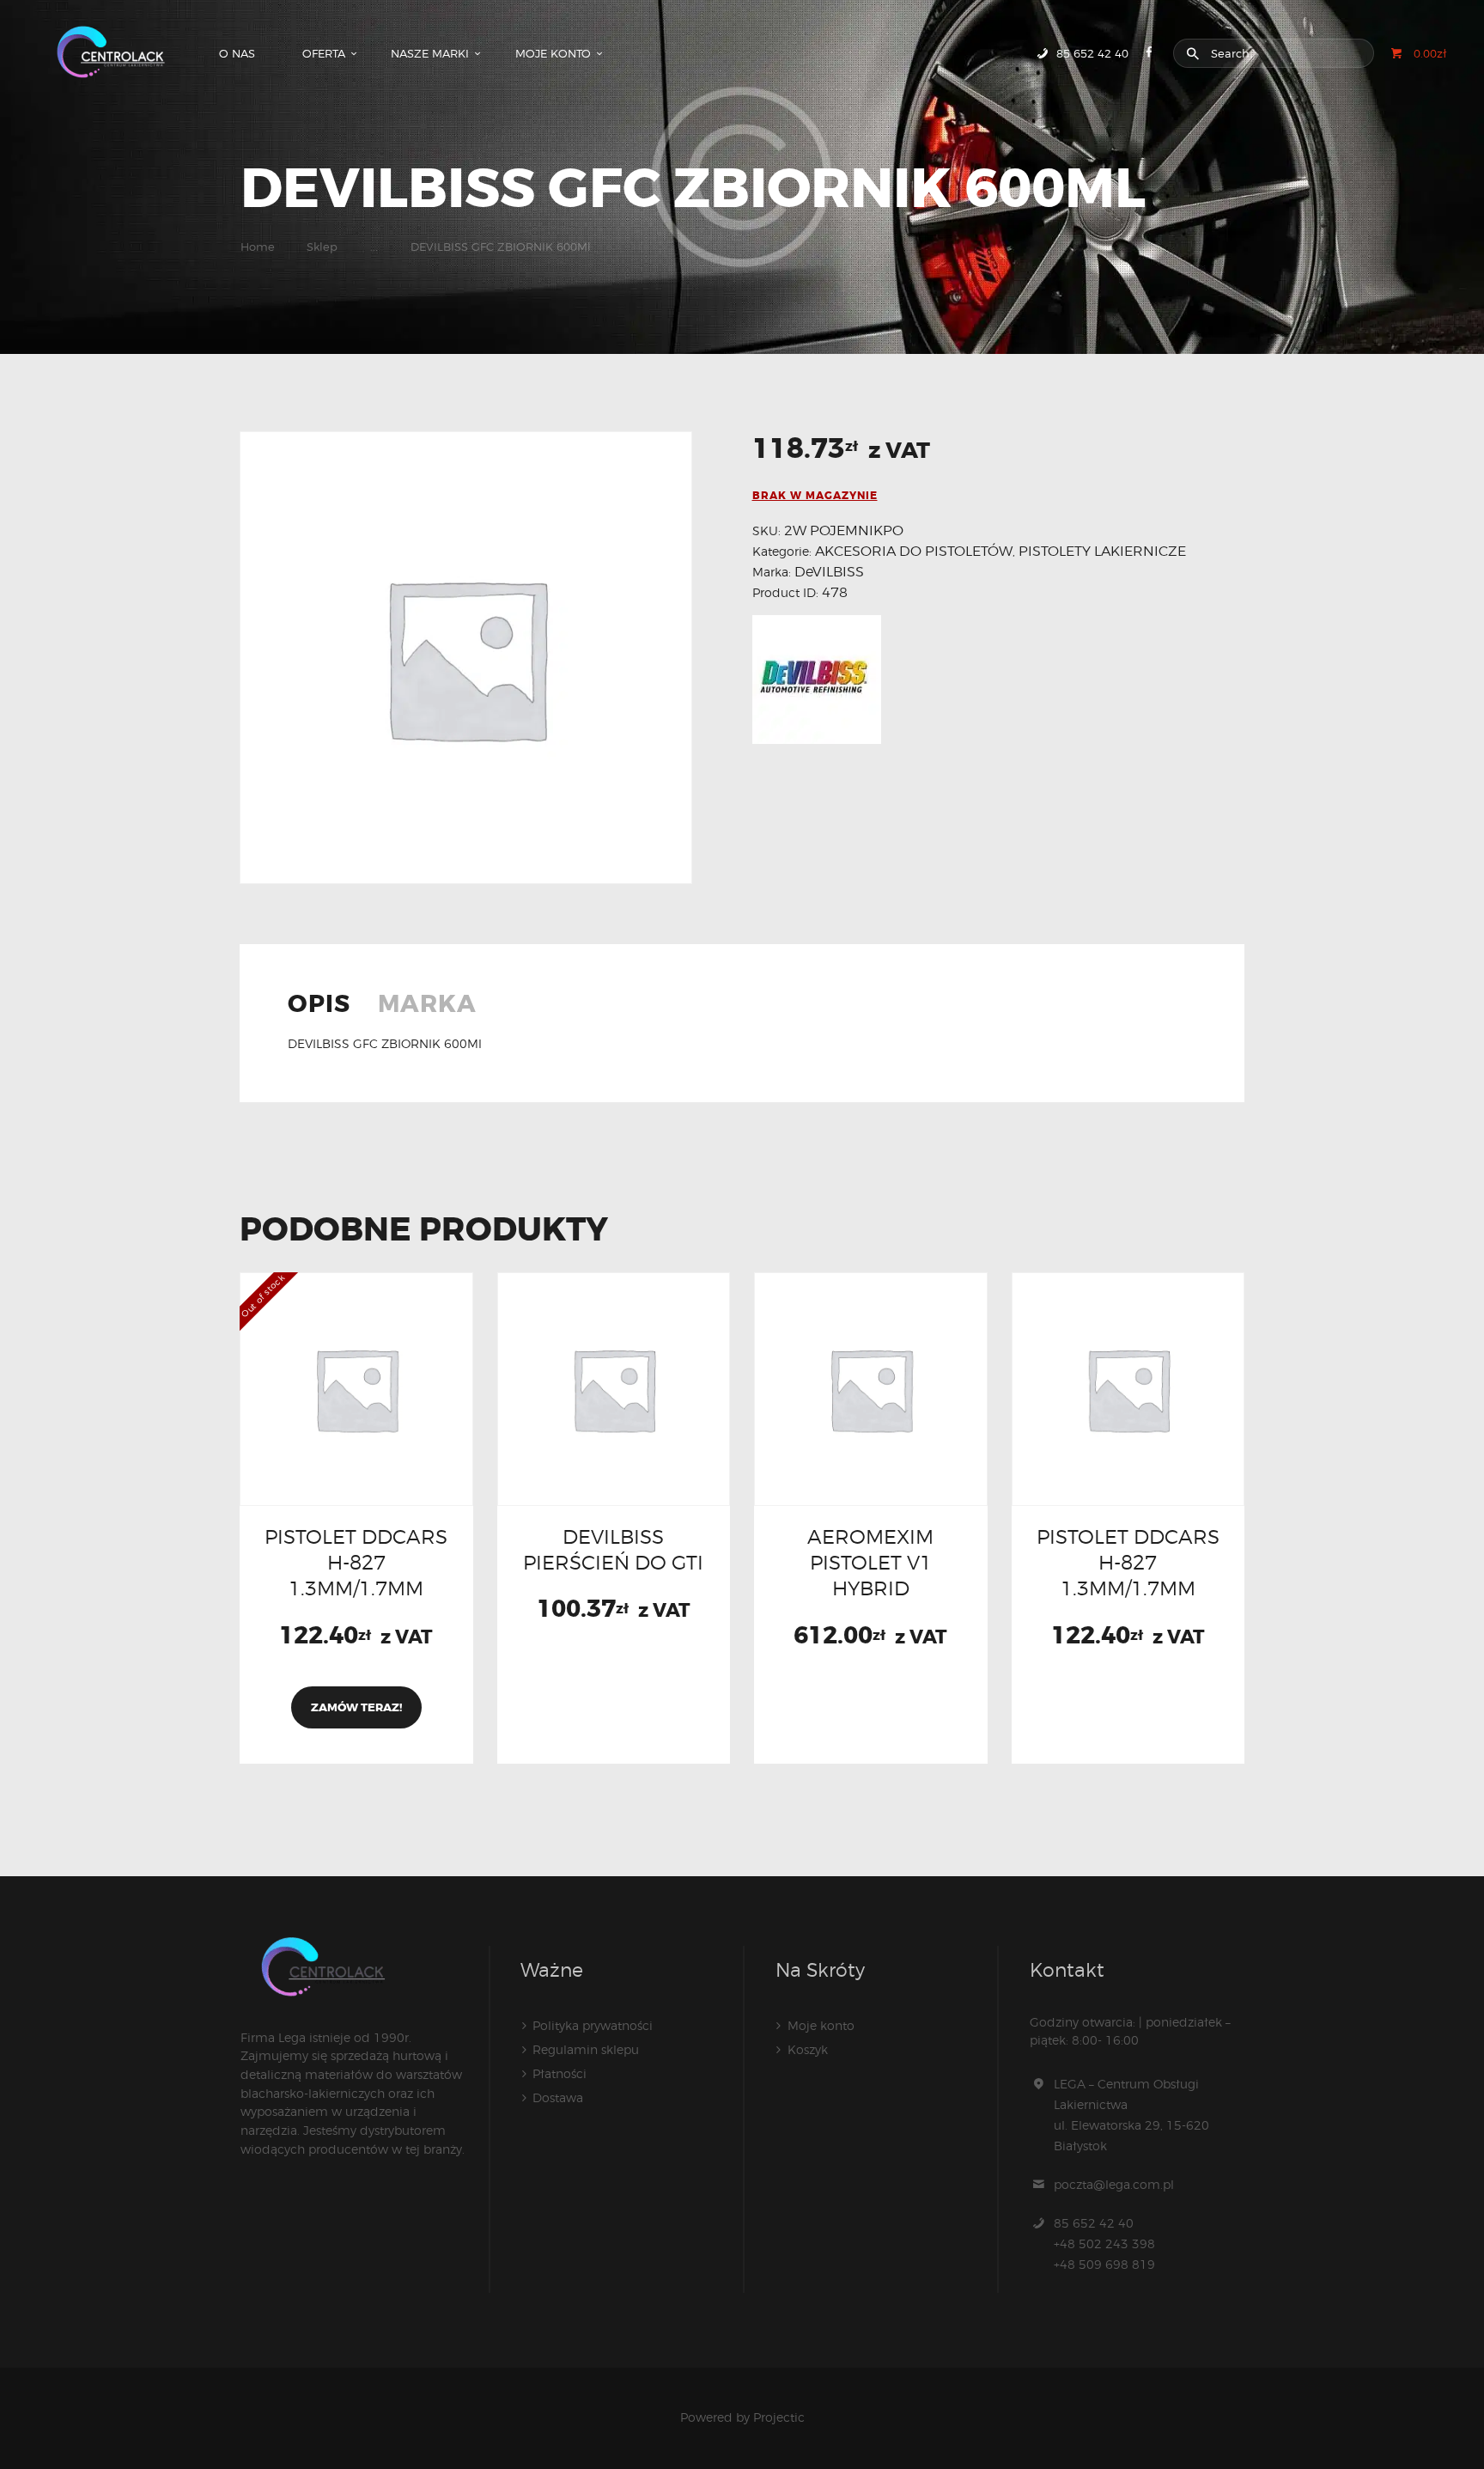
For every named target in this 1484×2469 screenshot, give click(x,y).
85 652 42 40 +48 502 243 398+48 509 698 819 (1104, 2243)
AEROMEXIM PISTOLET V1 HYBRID (870, 1563)
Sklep (322, 247)
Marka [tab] (427, 1006)
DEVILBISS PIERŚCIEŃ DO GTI (613, 1549)
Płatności (560, 2073)
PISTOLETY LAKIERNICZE (1102, 551)
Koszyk (808, 2049)
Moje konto (821, 2025)
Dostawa (558, 2097)
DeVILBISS (829, 572)
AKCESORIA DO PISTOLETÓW (914, 551)
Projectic (779, 2417)
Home (258, 247)
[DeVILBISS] (817, 680)
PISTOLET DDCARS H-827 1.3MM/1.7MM (356, 1563)
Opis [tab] (319, 1006)
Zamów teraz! (356, 1707)
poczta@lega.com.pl (1114, 2184)
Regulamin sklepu (586, 2049)
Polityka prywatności (593, 2025)
